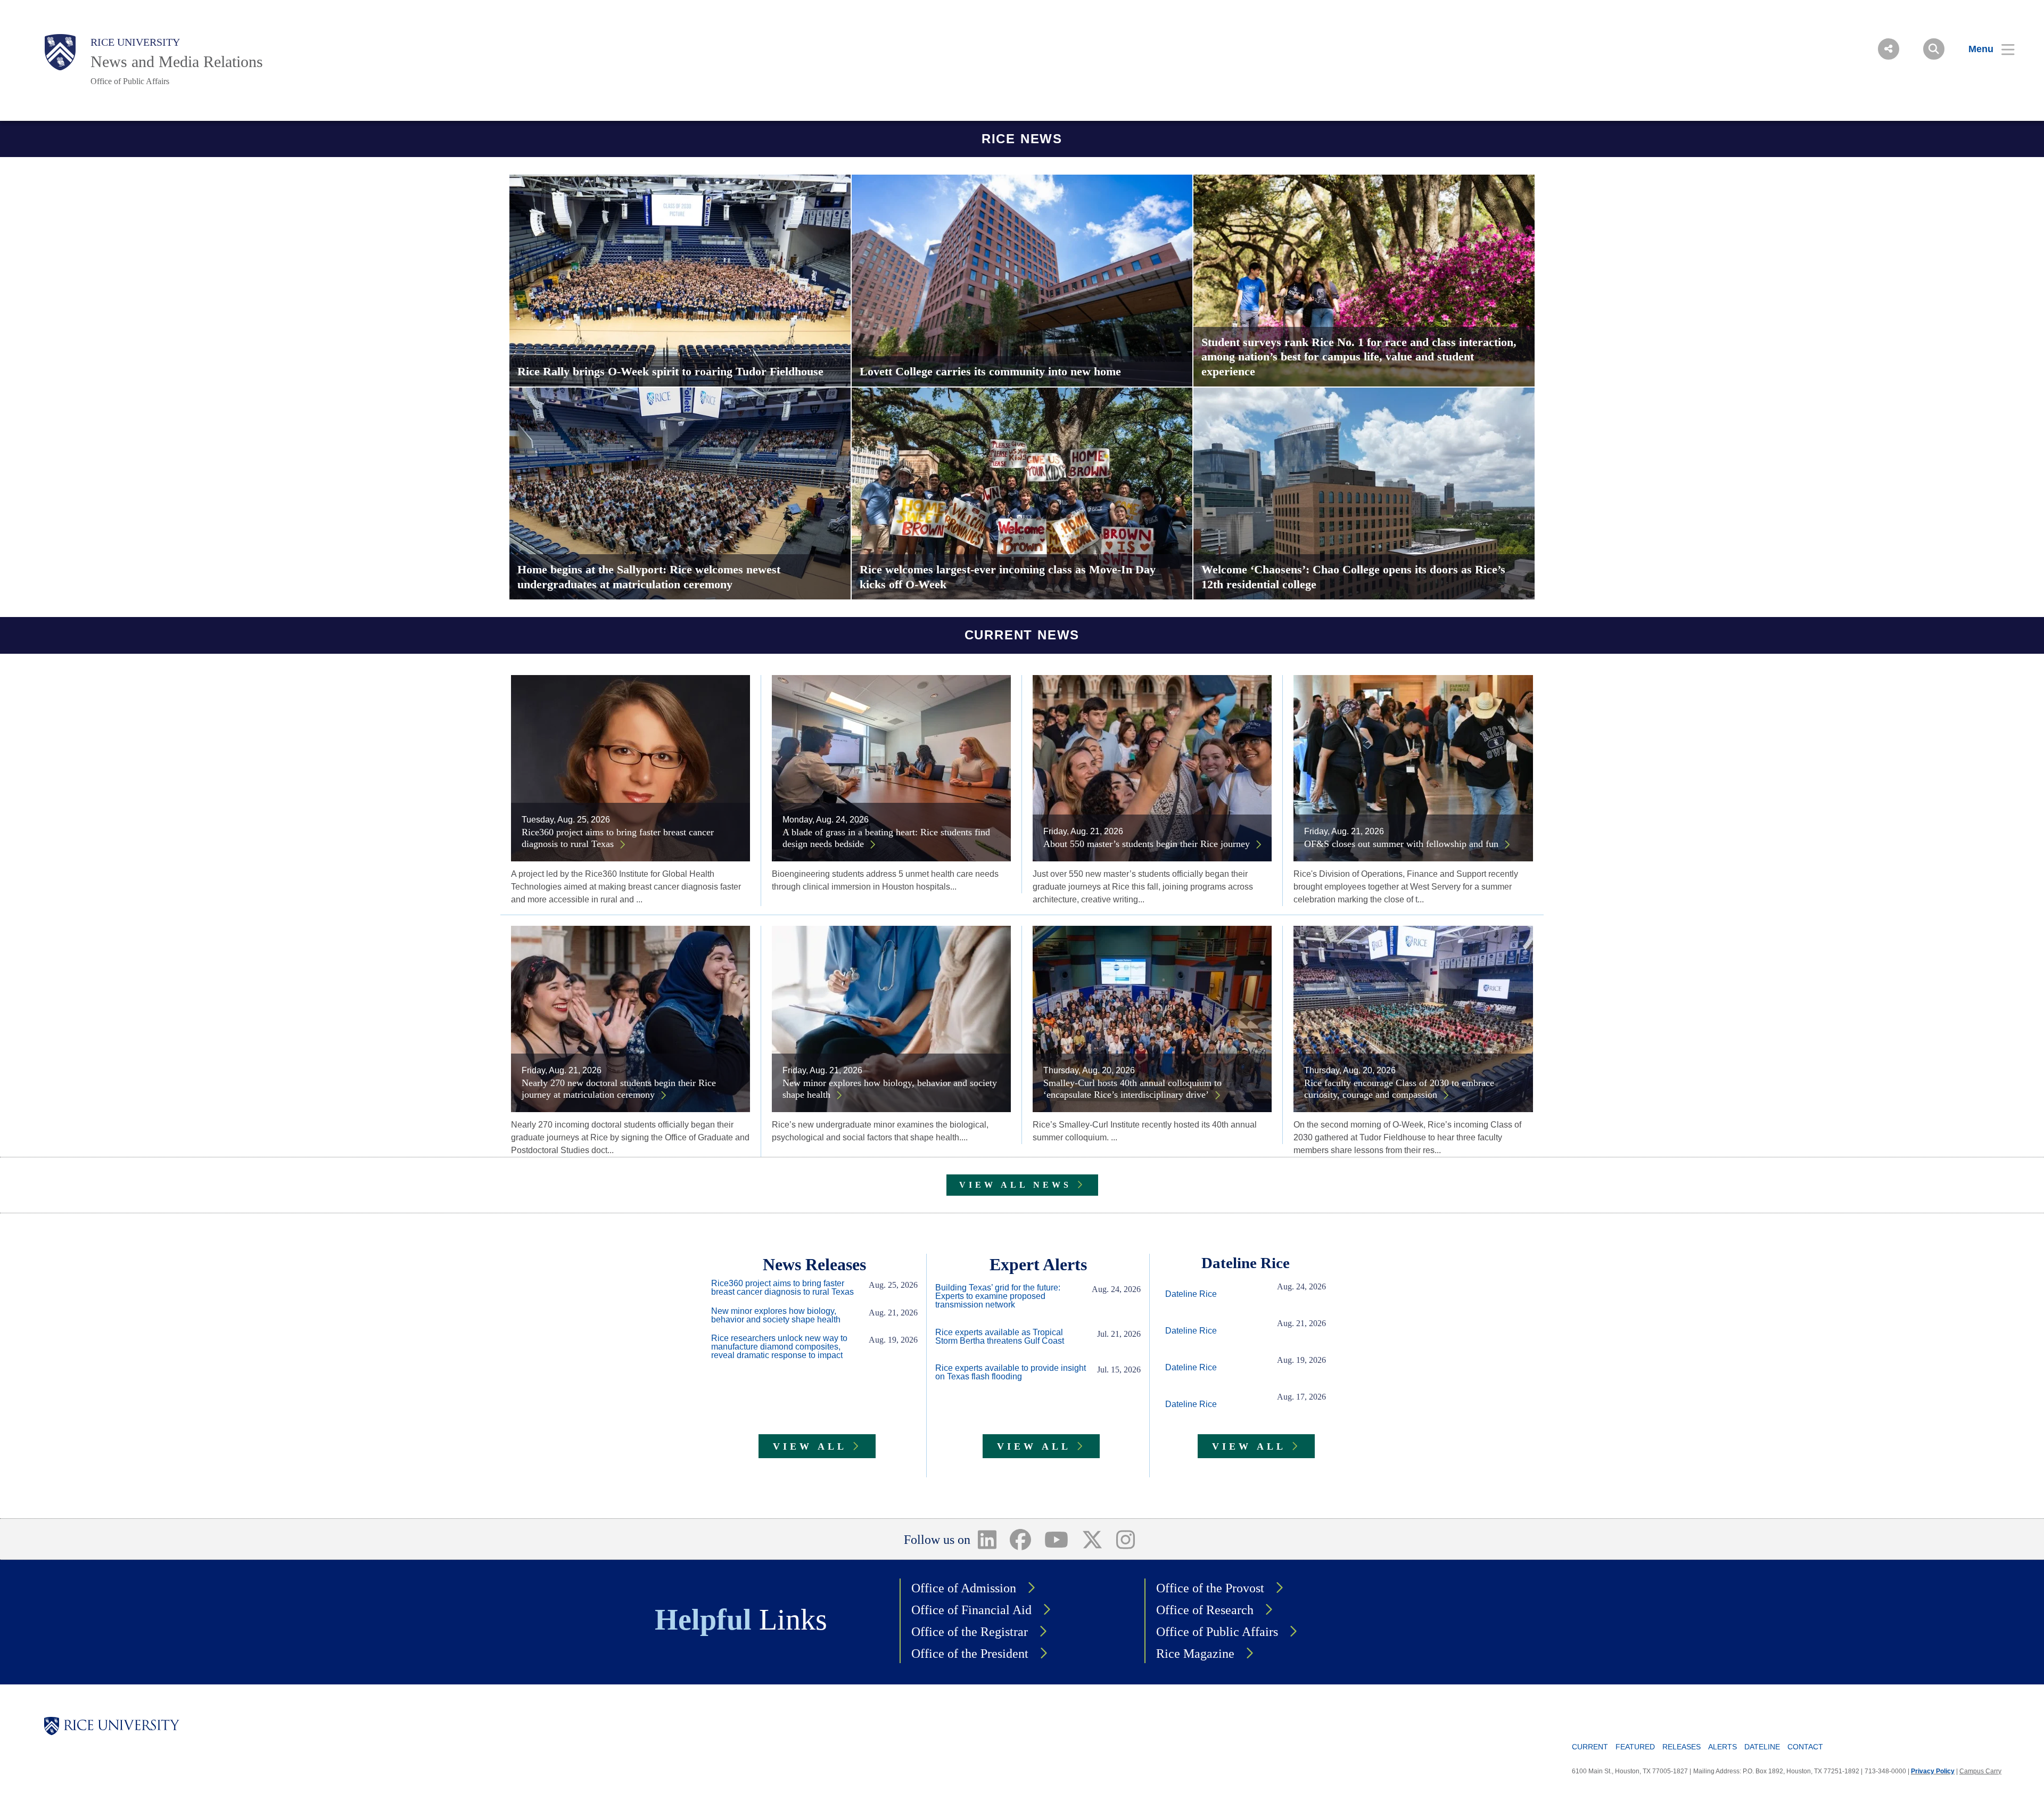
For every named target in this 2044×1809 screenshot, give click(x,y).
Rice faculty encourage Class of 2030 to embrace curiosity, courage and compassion (1399, 1089)
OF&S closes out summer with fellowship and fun (1401, 844)
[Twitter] (1092, 1539)
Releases (1682, 1747)
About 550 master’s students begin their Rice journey (1147, 844)
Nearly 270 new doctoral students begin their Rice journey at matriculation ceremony (619, 1089)
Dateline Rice (1191, 1294)
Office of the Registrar (970, 1632)
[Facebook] (1021, 1539)
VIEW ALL (810, 1446)
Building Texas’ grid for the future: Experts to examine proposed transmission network (998, 1296)
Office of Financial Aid (971, 1610)
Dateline (1762, 1747)
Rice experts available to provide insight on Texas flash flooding (1011, 1372)
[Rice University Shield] (60, 52)
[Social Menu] (1889, 49)
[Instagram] (1125, 1539)
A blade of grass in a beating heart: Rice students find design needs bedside (886, 838)
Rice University (135, 42)
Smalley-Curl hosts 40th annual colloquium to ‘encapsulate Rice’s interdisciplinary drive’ (1132, 1089)
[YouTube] (1057, 1539)
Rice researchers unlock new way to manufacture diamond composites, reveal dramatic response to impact (779, 1347)
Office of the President (970, 1654)
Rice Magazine (1195, 1654)
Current (1590, 1747)
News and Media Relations (177, 61)
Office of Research (1205, 1610)
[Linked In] (987, 1539)
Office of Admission (964, 1588)
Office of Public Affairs (130, 81)
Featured (1635, 1747)
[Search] (1934, 49)
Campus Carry (1980, 1771)
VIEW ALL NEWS (1015, 1185)
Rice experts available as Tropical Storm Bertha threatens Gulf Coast (1000, 1337)
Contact (1805, 1747)
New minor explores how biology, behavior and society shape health (890, 1089)
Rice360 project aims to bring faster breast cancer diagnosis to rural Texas (618, 838)
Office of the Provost (1210, 1588)
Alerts (1722, 1747)
